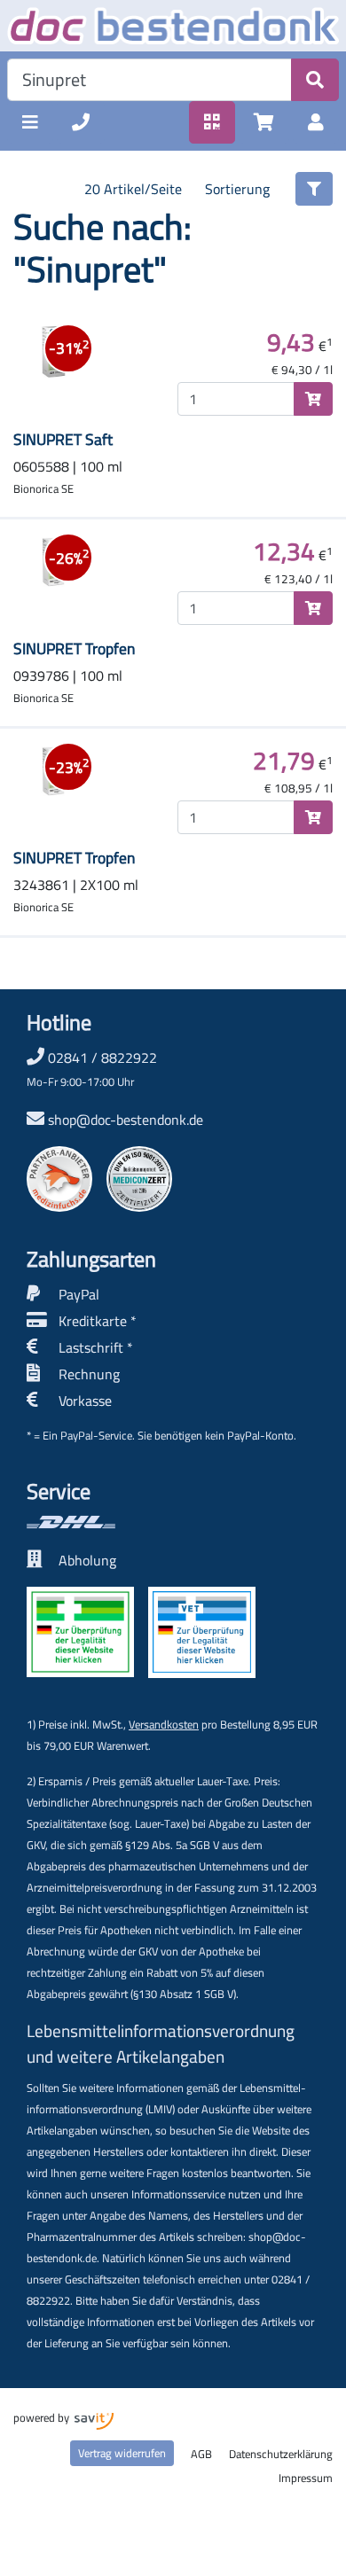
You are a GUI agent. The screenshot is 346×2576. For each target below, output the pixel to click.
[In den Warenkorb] (313, 399)
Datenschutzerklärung (281, 2454)
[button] (30, 122)
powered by (43, 2417)
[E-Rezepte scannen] (212, 122)
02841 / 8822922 (92, 1068)
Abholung (87, 1560)
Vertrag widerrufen (122, 2453)
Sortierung (237, 189)
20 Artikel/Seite (133, 189)
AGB (201, 2454)
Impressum (306, 2478)
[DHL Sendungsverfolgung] (141, 1522)
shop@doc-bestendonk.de (126, 1120)
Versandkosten (164, 1724)
